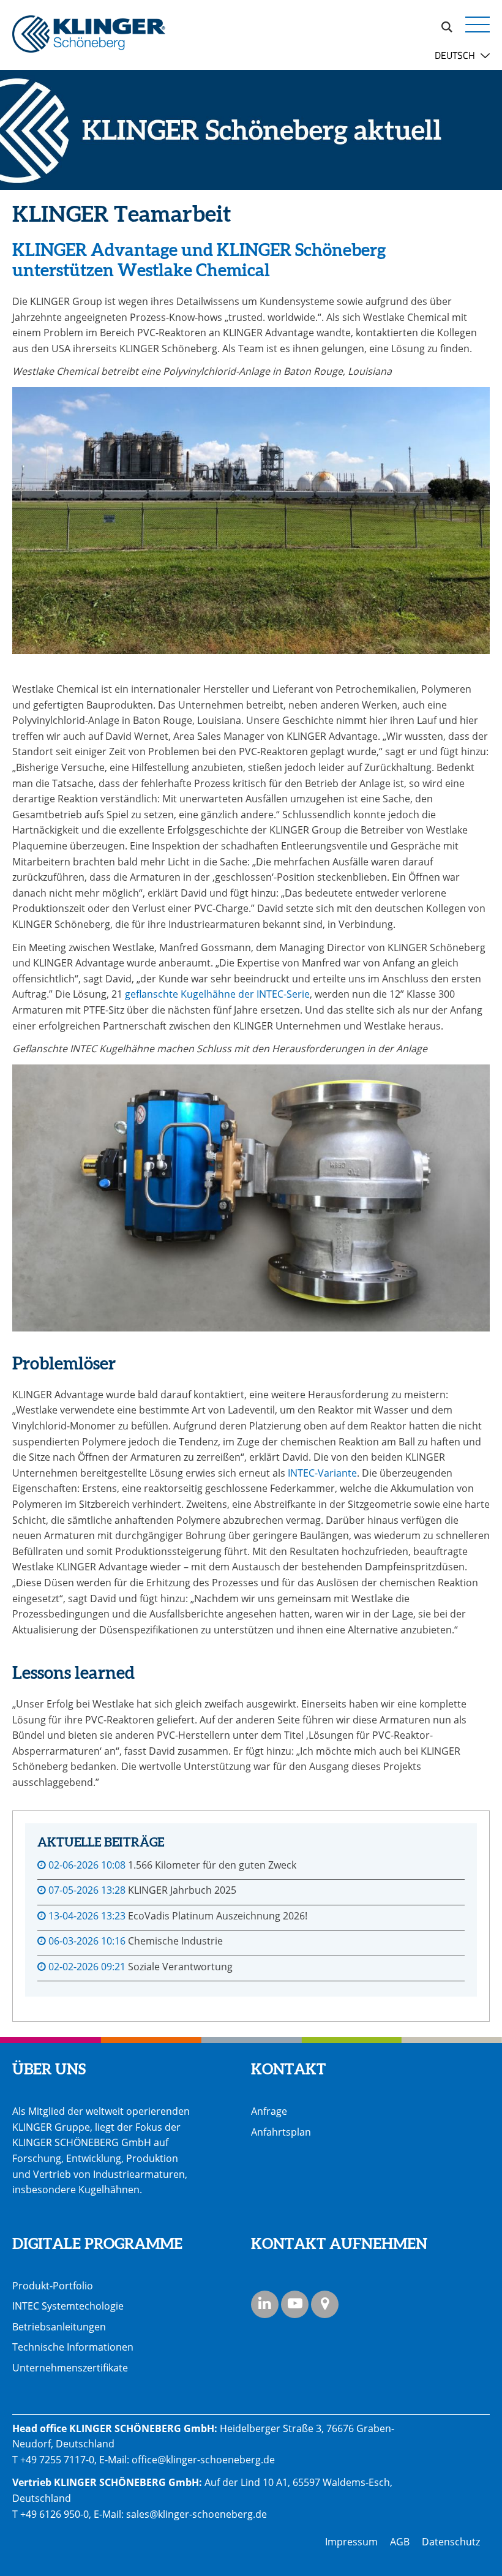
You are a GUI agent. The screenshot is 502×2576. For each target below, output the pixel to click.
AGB (400, 2542)
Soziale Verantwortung (180, 1967)
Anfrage (269, 2111)
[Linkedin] (265, 2304)
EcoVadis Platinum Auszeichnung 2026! (218, 1916)
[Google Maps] (325, 2304)
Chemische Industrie (175, 1941)
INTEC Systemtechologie (68, 2306)
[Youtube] (295, 2304)
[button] (478, 24)
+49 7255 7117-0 (57, 2460)
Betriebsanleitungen (59, 2327)
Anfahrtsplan (281, 2132)
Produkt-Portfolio (53, 2286)
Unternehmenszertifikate (70, 2368)
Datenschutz (451, 2542)
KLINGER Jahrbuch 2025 (182, 1890)
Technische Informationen (73, 2347)
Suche (447, 25)
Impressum (351, 2542)
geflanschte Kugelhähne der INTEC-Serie (217, 994)
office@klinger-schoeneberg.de (203, 2460)
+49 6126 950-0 (54, 2514)
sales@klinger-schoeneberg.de (197, 2514)
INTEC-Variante (322, 1473)
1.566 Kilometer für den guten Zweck (212, 1865)
